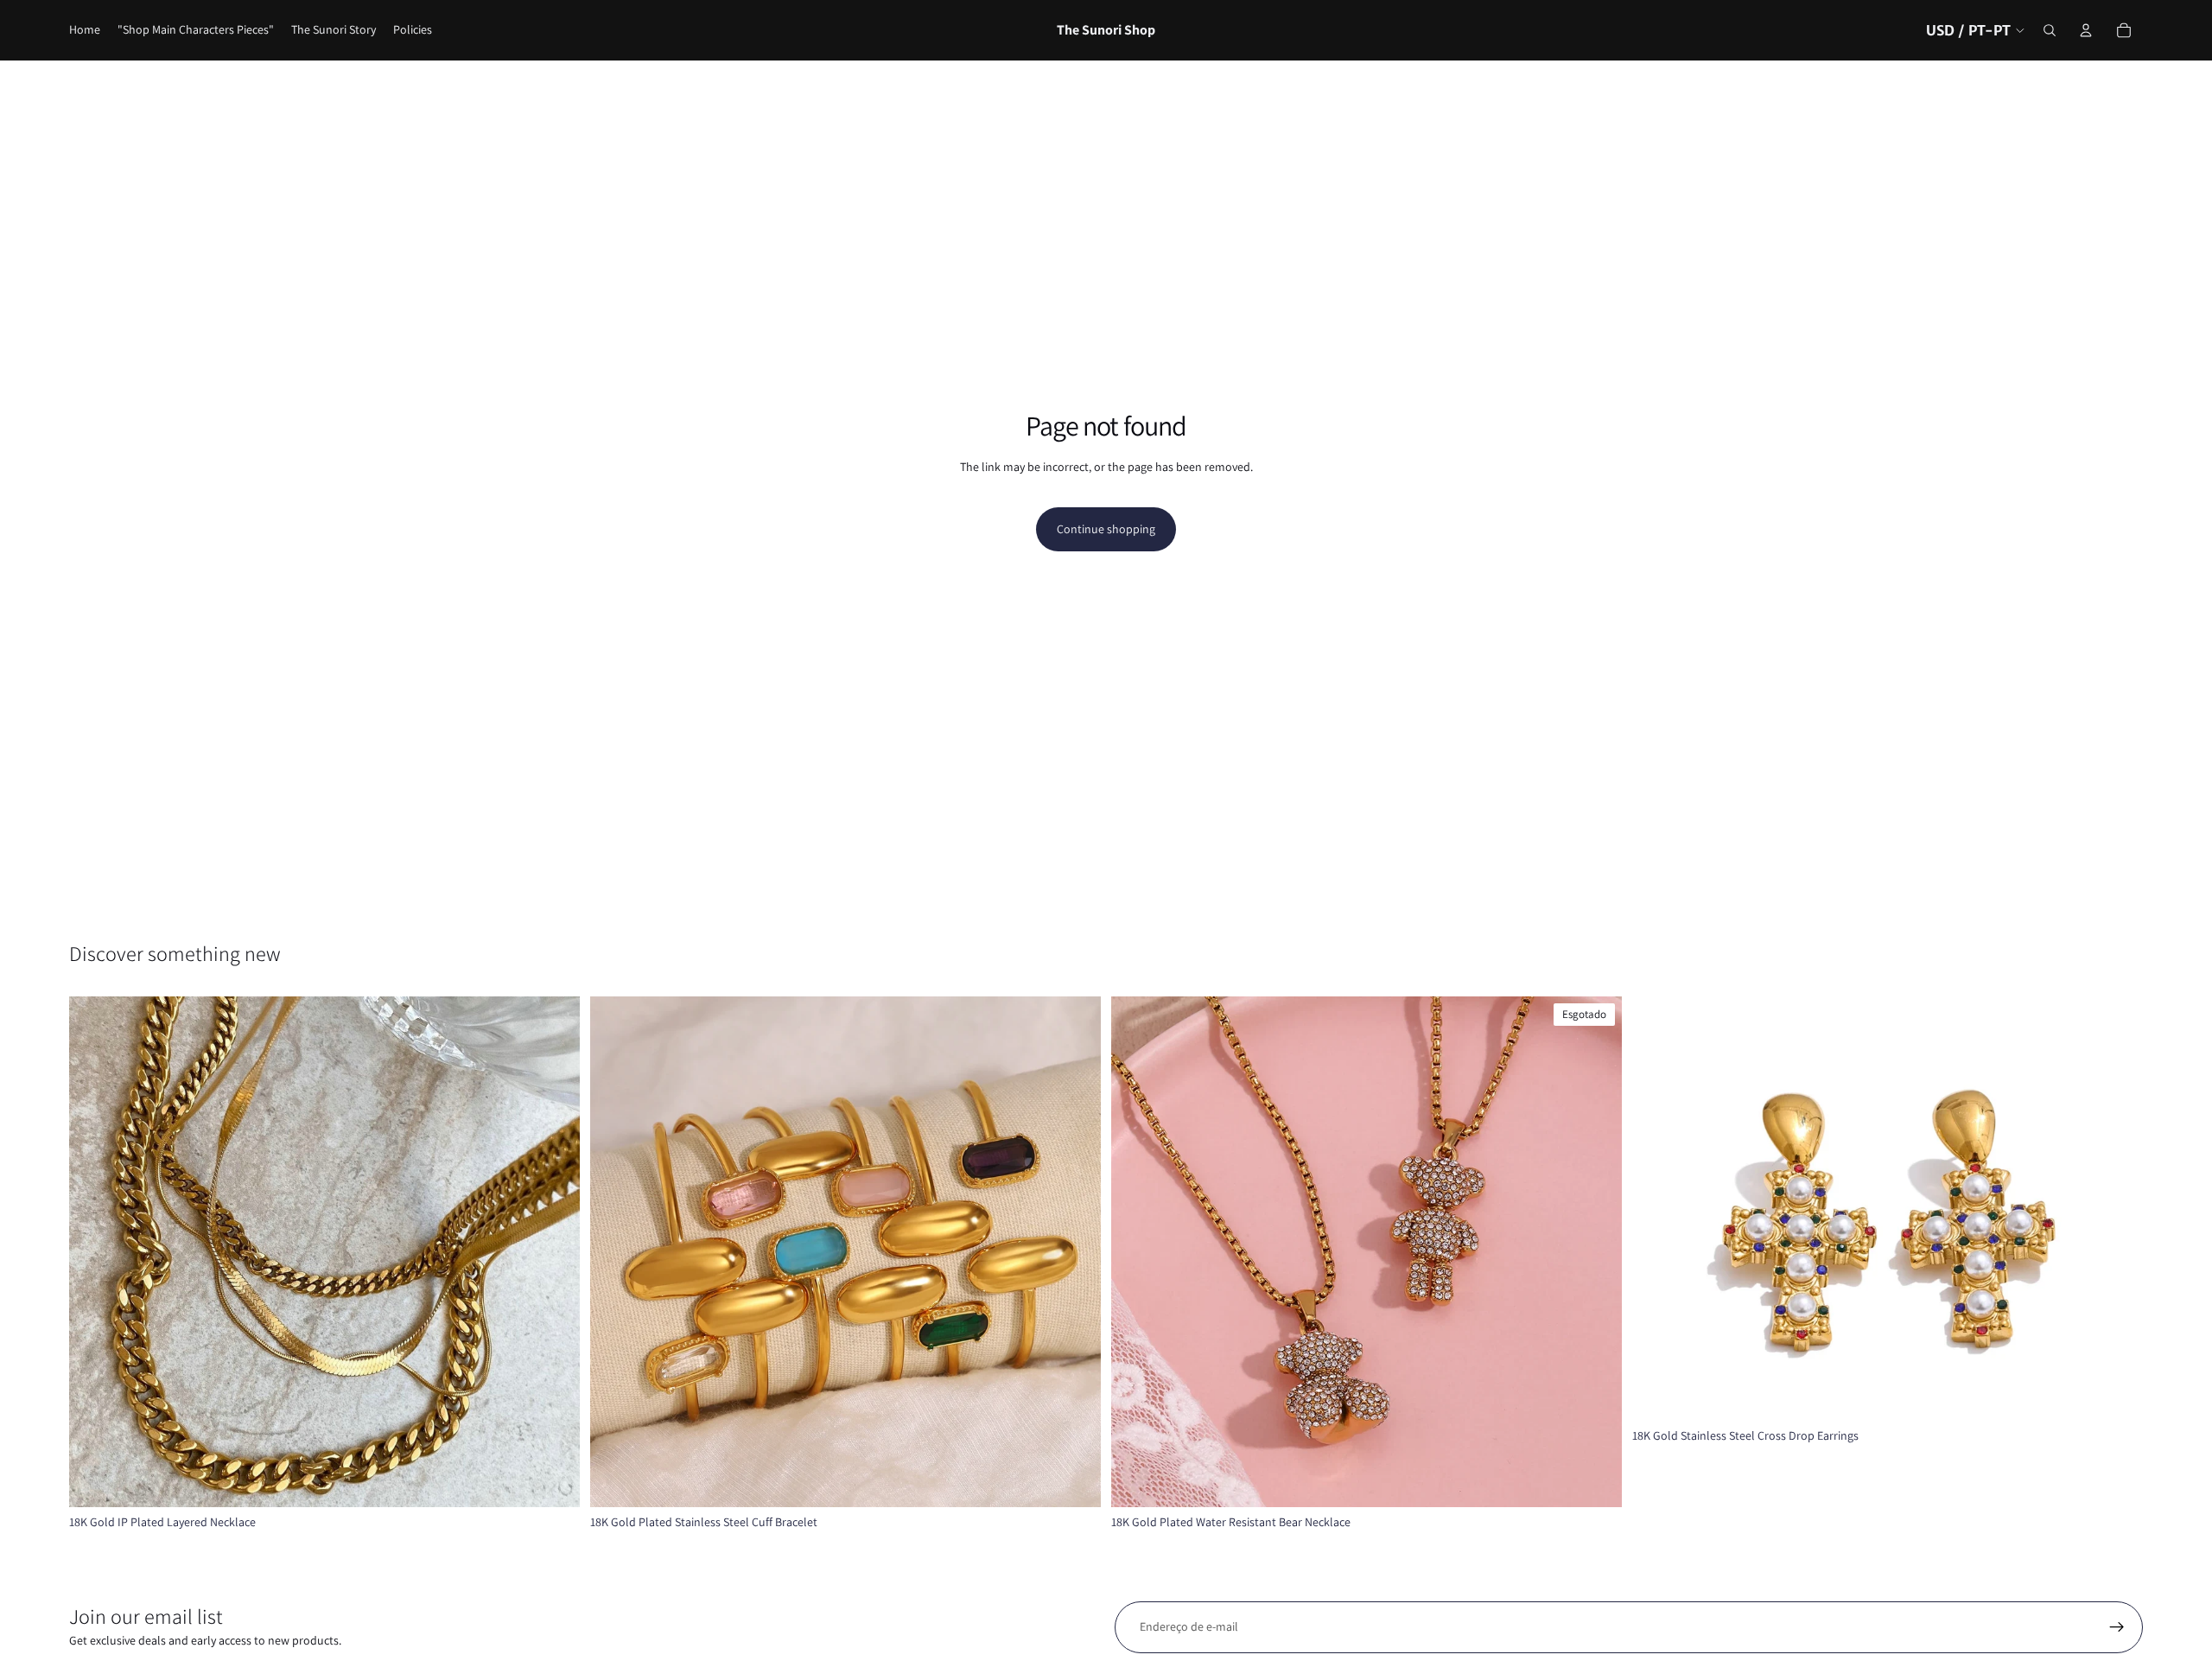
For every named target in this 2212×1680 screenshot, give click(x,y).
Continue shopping (1106, 529)
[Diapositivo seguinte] (554, 1251)
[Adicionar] (2116, 1395)
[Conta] (2086, 30)
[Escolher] (553, 1480)
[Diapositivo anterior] (95, 1251)
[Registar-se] (2117, 1627)
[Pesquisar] (2050, 30)
